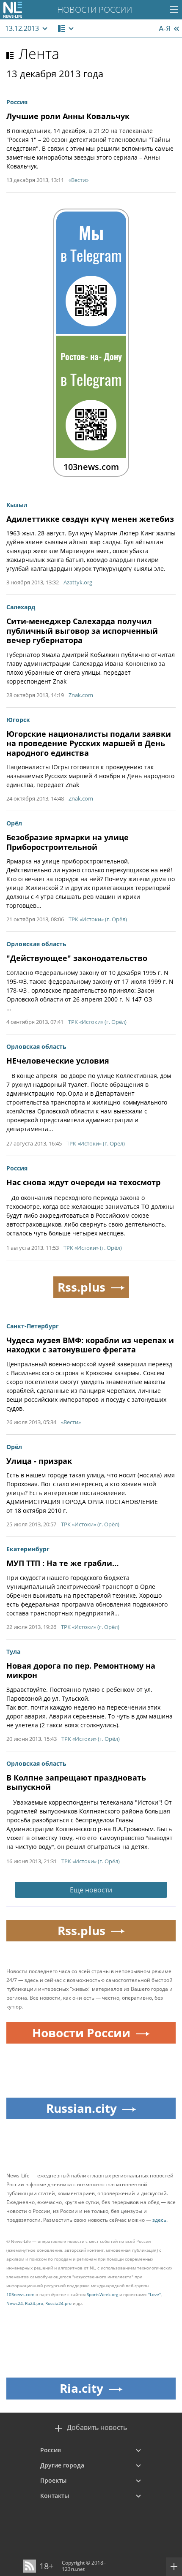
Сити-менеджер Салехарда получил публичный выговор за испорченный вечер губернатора (82, 631)
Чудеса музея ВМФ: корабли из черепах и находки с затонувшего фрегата (90, 1345)
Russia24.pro (58, 2303)
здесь (159, 2220)
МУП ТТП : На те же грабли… (62, 1563)
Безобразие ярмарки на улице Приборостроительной (68, 842)
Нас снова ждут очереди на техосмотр (83, 1182)
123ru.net (73, 2569)
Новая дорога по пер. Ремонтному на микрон (81, 1671)
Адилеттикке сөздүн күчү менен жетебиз (90, 519)
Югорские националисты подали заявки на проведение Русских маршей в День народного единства (89, 743)
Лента (39, 54)
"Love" (154, 2294)
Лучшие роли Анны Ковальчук (68, 116)
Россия (51, 2450)
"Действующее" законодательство (77, 958)
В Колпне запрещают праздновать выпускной (76, 1782)
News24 (15, 2303)
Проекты (53, 2480)
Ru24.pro (34, 2303)
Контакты (55, 2496)
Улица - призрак (39, 1461)
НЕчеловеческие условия (58, 1061)
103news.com (20, 2294)
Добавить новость (97, 2428)
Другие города (62, 2465)
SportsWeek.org (102, 2294)
